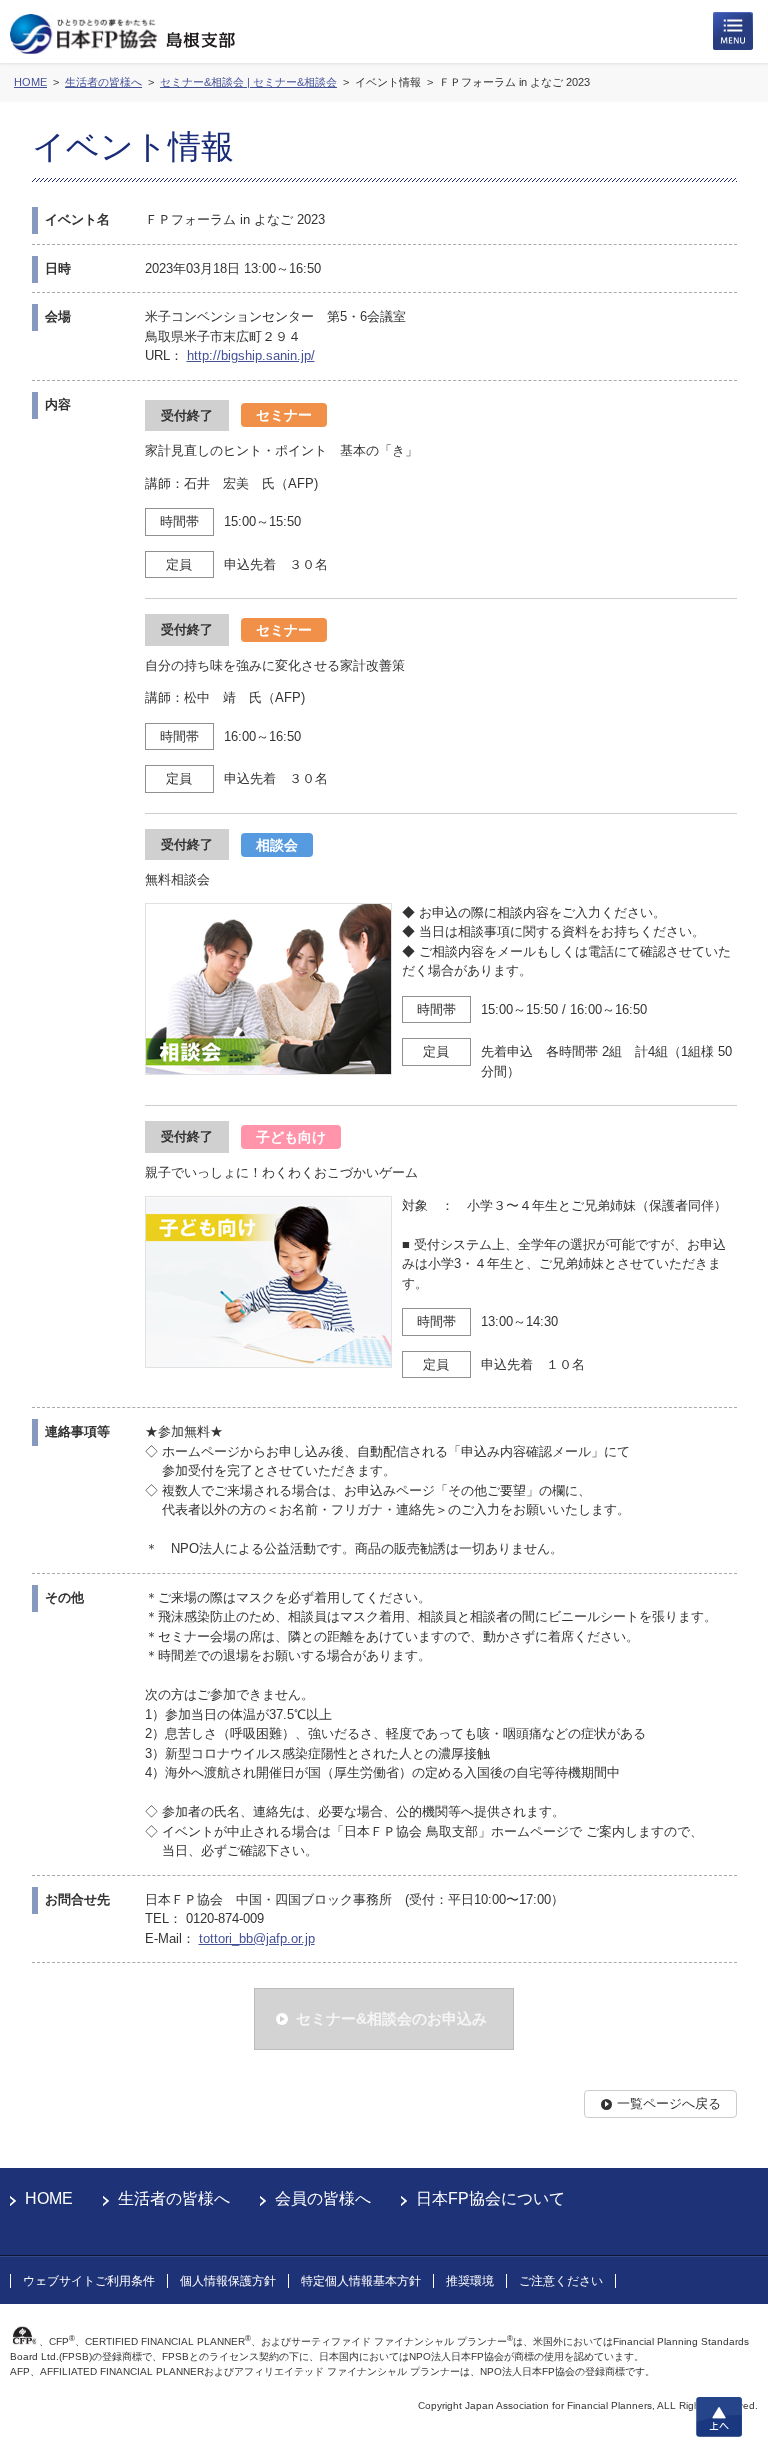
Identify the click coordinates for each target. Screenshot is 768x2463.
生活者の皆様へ (174, 2198)
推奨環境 (470, 2281)
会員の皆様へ (323, 2198)
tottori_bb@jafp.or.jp (257, 1938)
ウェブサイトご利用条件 (89, 2281)
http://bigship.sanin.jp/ (251, 355)
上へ (719, 2417)
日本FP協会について (490, 2198)
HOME (49, 2198)
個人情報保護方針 (228, 2281)
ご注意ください (561, 2281)
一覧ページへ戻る (669, 2103)
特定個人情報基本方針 (361, 2281)
